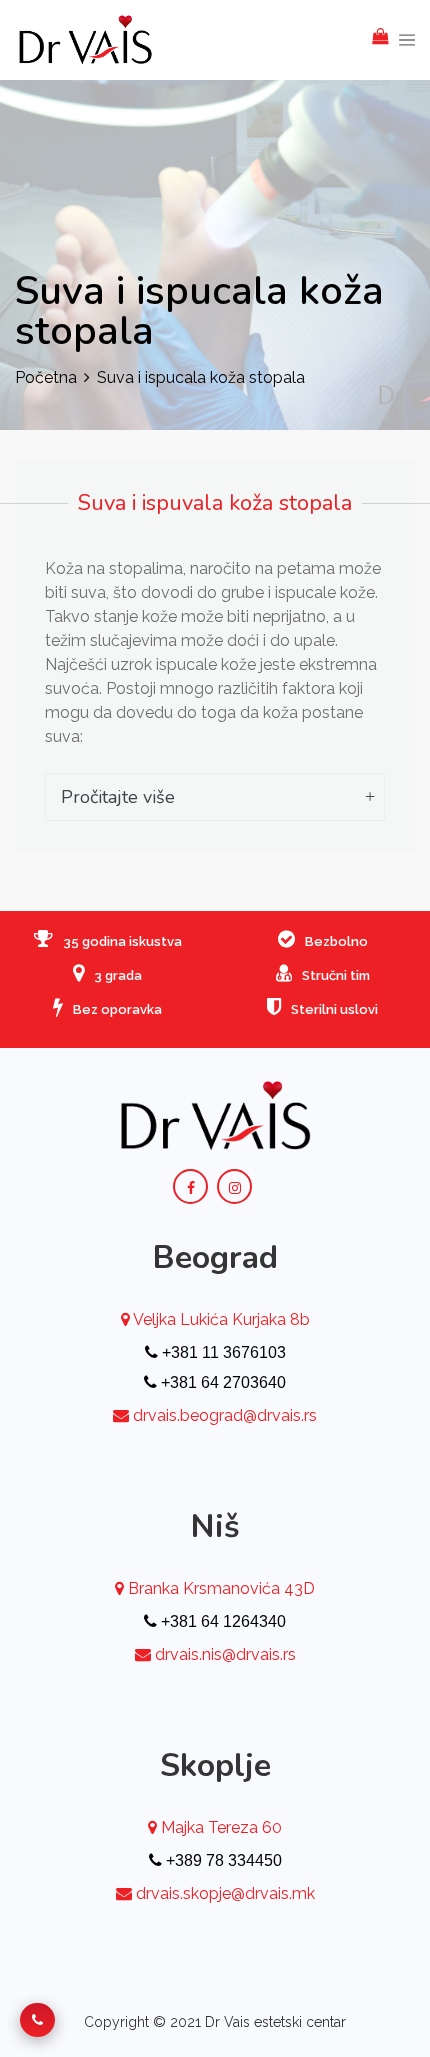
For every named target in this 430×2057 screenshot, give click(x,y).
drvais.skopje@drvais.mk (225, 1893)
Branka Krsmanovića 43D (219, 1588)
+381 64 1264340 (221, 1621)
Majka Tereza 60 (219, 1827)
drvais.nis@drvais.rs (225, 1654)
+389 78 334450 (222, 1860)
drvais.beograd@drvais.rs (225, 1415)
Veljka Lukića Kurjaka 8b (220, 1319)
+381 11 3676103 (222, 1352)
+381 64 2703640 (221, 1382)
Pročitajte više (118, 797)
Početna (46, 377)
